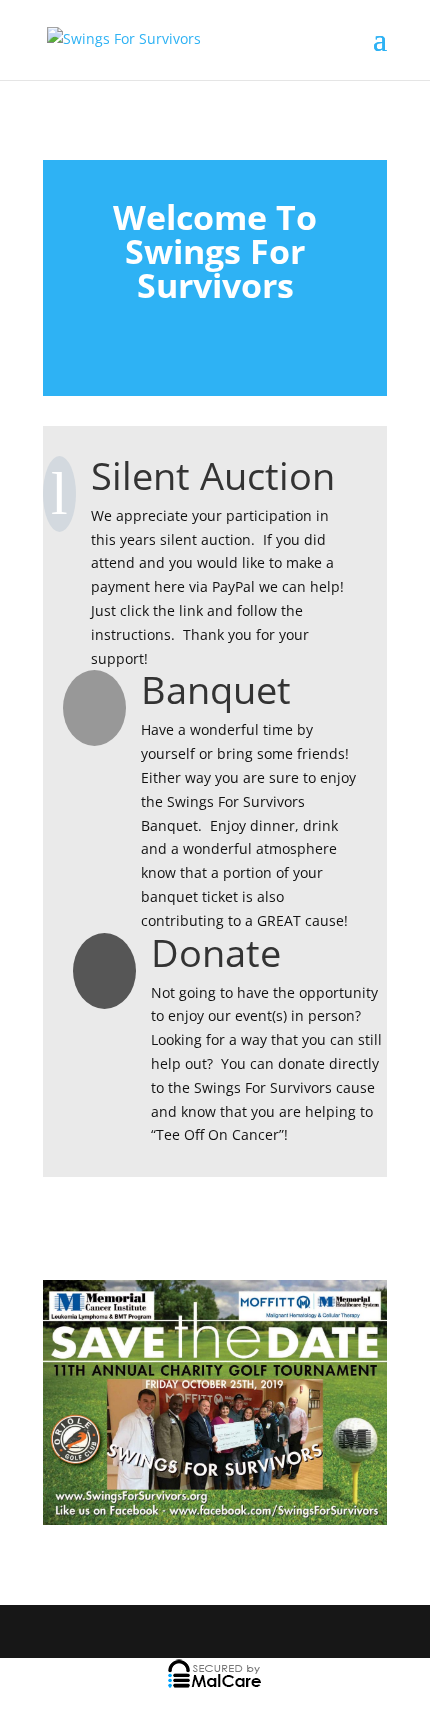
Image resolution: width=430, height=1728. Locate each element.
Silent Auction (213, 475)
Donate (216, 952)
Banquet (216, 689)
